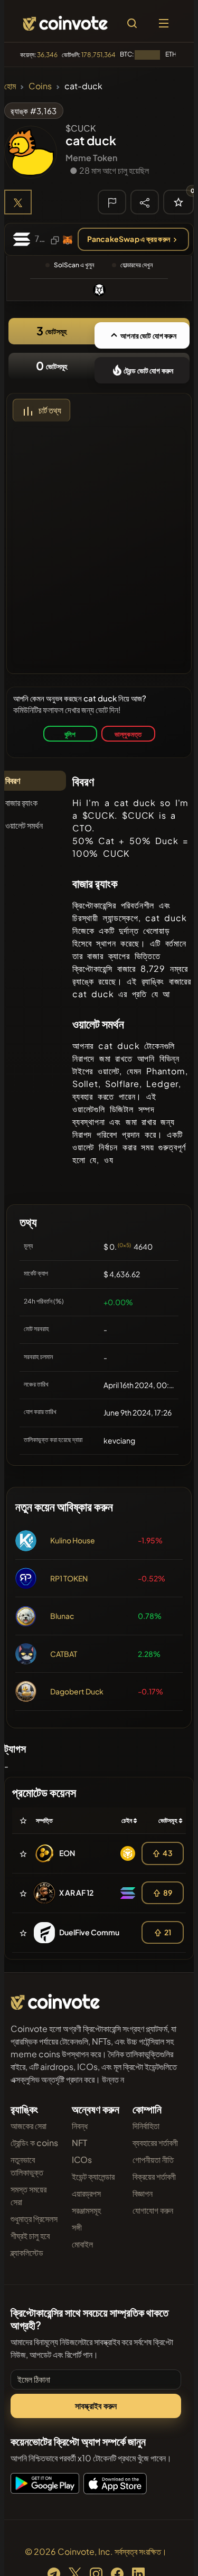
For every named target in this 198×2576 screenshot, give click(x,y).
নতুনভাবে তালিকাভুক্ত (27, 2166)
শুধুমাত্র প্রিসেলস (34, 2219)
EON (67, 1853)
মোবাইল (82, 2244)
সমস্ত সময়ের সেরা (29, 2195)
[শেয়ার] (145, 202)
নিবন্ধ (80, 2126)
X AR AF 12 (76, 1893)
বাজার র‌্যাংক (21, 803)
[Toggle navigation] (164, 23)
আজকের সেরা (29, 2126)
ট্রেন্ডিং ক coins (34, 2143)
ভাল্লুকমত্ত (128, 734)
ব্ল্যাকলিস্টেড (27, 2252)
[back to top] (167, 2553)
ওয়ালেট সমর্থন (24, 825)
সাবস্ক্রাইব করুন (96, 2406)
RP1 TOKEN (69, 1578)
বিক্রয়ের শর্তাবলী (154, 2176)
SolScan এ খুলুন (74, 265)
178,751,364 (98, 55)
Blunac (62, 1616)
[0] (178, 202)
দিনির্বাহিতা (146, 2126)
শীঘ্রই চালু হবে (30, 2236)
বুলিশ (70, 734)
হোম (10, 86)
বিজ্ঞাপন (143, 2193)
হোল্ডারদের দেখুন (136, 265)
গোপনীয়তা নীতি (153, 2160)
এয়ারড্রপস (86, 2193)
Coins (40, 86)
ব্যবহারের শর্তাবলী (155, 2143)
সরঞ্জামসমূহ (86, 2210)
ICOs (82, 2160)
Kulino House (73, 1540)
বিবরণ (13, 780)
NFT (79, 2143)
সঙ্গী (77, 2227)
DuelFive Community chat (104, 1932)
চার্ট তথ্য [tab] (50, 410)
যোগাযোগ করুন (153, 2210)
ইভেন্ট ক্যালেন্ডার (93, 2176)
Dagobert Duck (77, 1691)
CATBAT (64, 1654)
